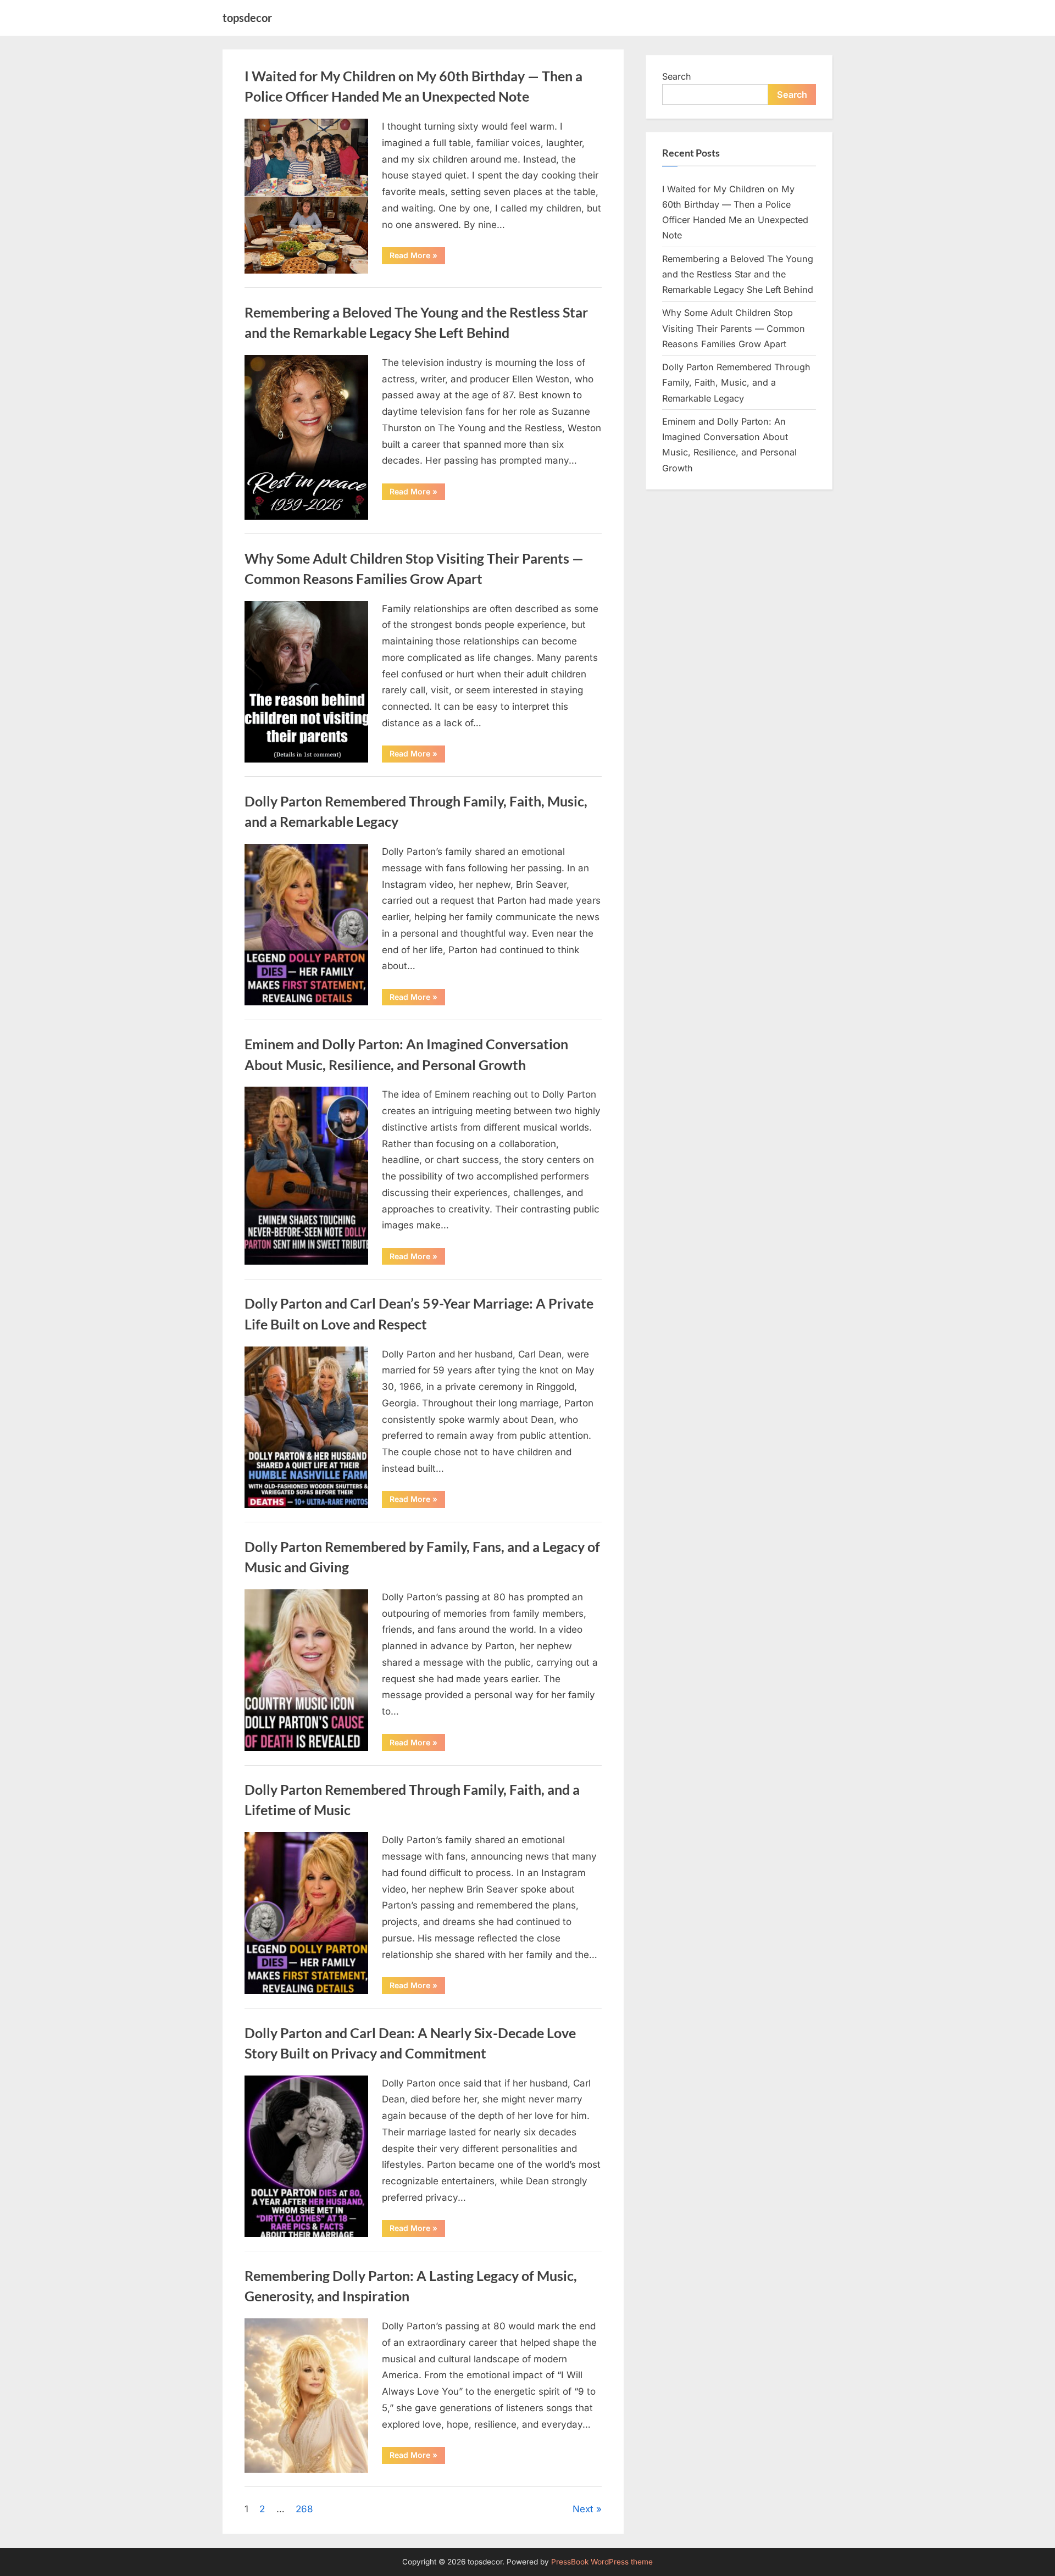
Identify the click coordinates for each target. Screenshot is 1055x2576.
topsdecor (247, 18)
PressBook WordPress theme (602, 2562)
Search (677, 76)
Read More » (417, 257)
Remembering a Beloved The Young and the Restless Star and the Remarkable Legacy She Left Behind (738, 274)
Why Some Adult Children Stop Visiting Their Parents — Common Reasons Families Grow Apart (734, 328)
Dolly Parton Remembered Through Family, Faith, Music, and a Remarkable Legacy (736, 383)
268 (304, 2509)
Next (583, 2509)
